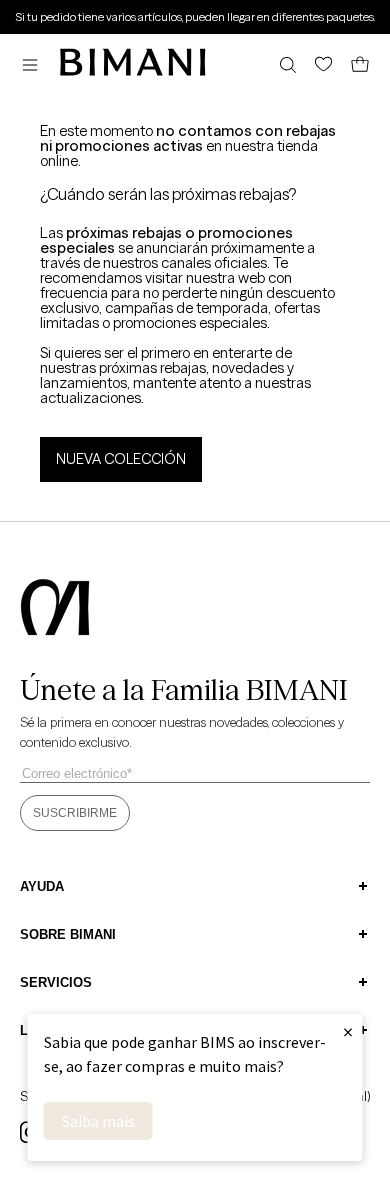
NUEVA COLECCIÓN (121, 459)
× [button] (348, 1031)
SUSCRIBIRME (75, 813)
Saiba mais (98, 1121)
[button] (35, 64)
